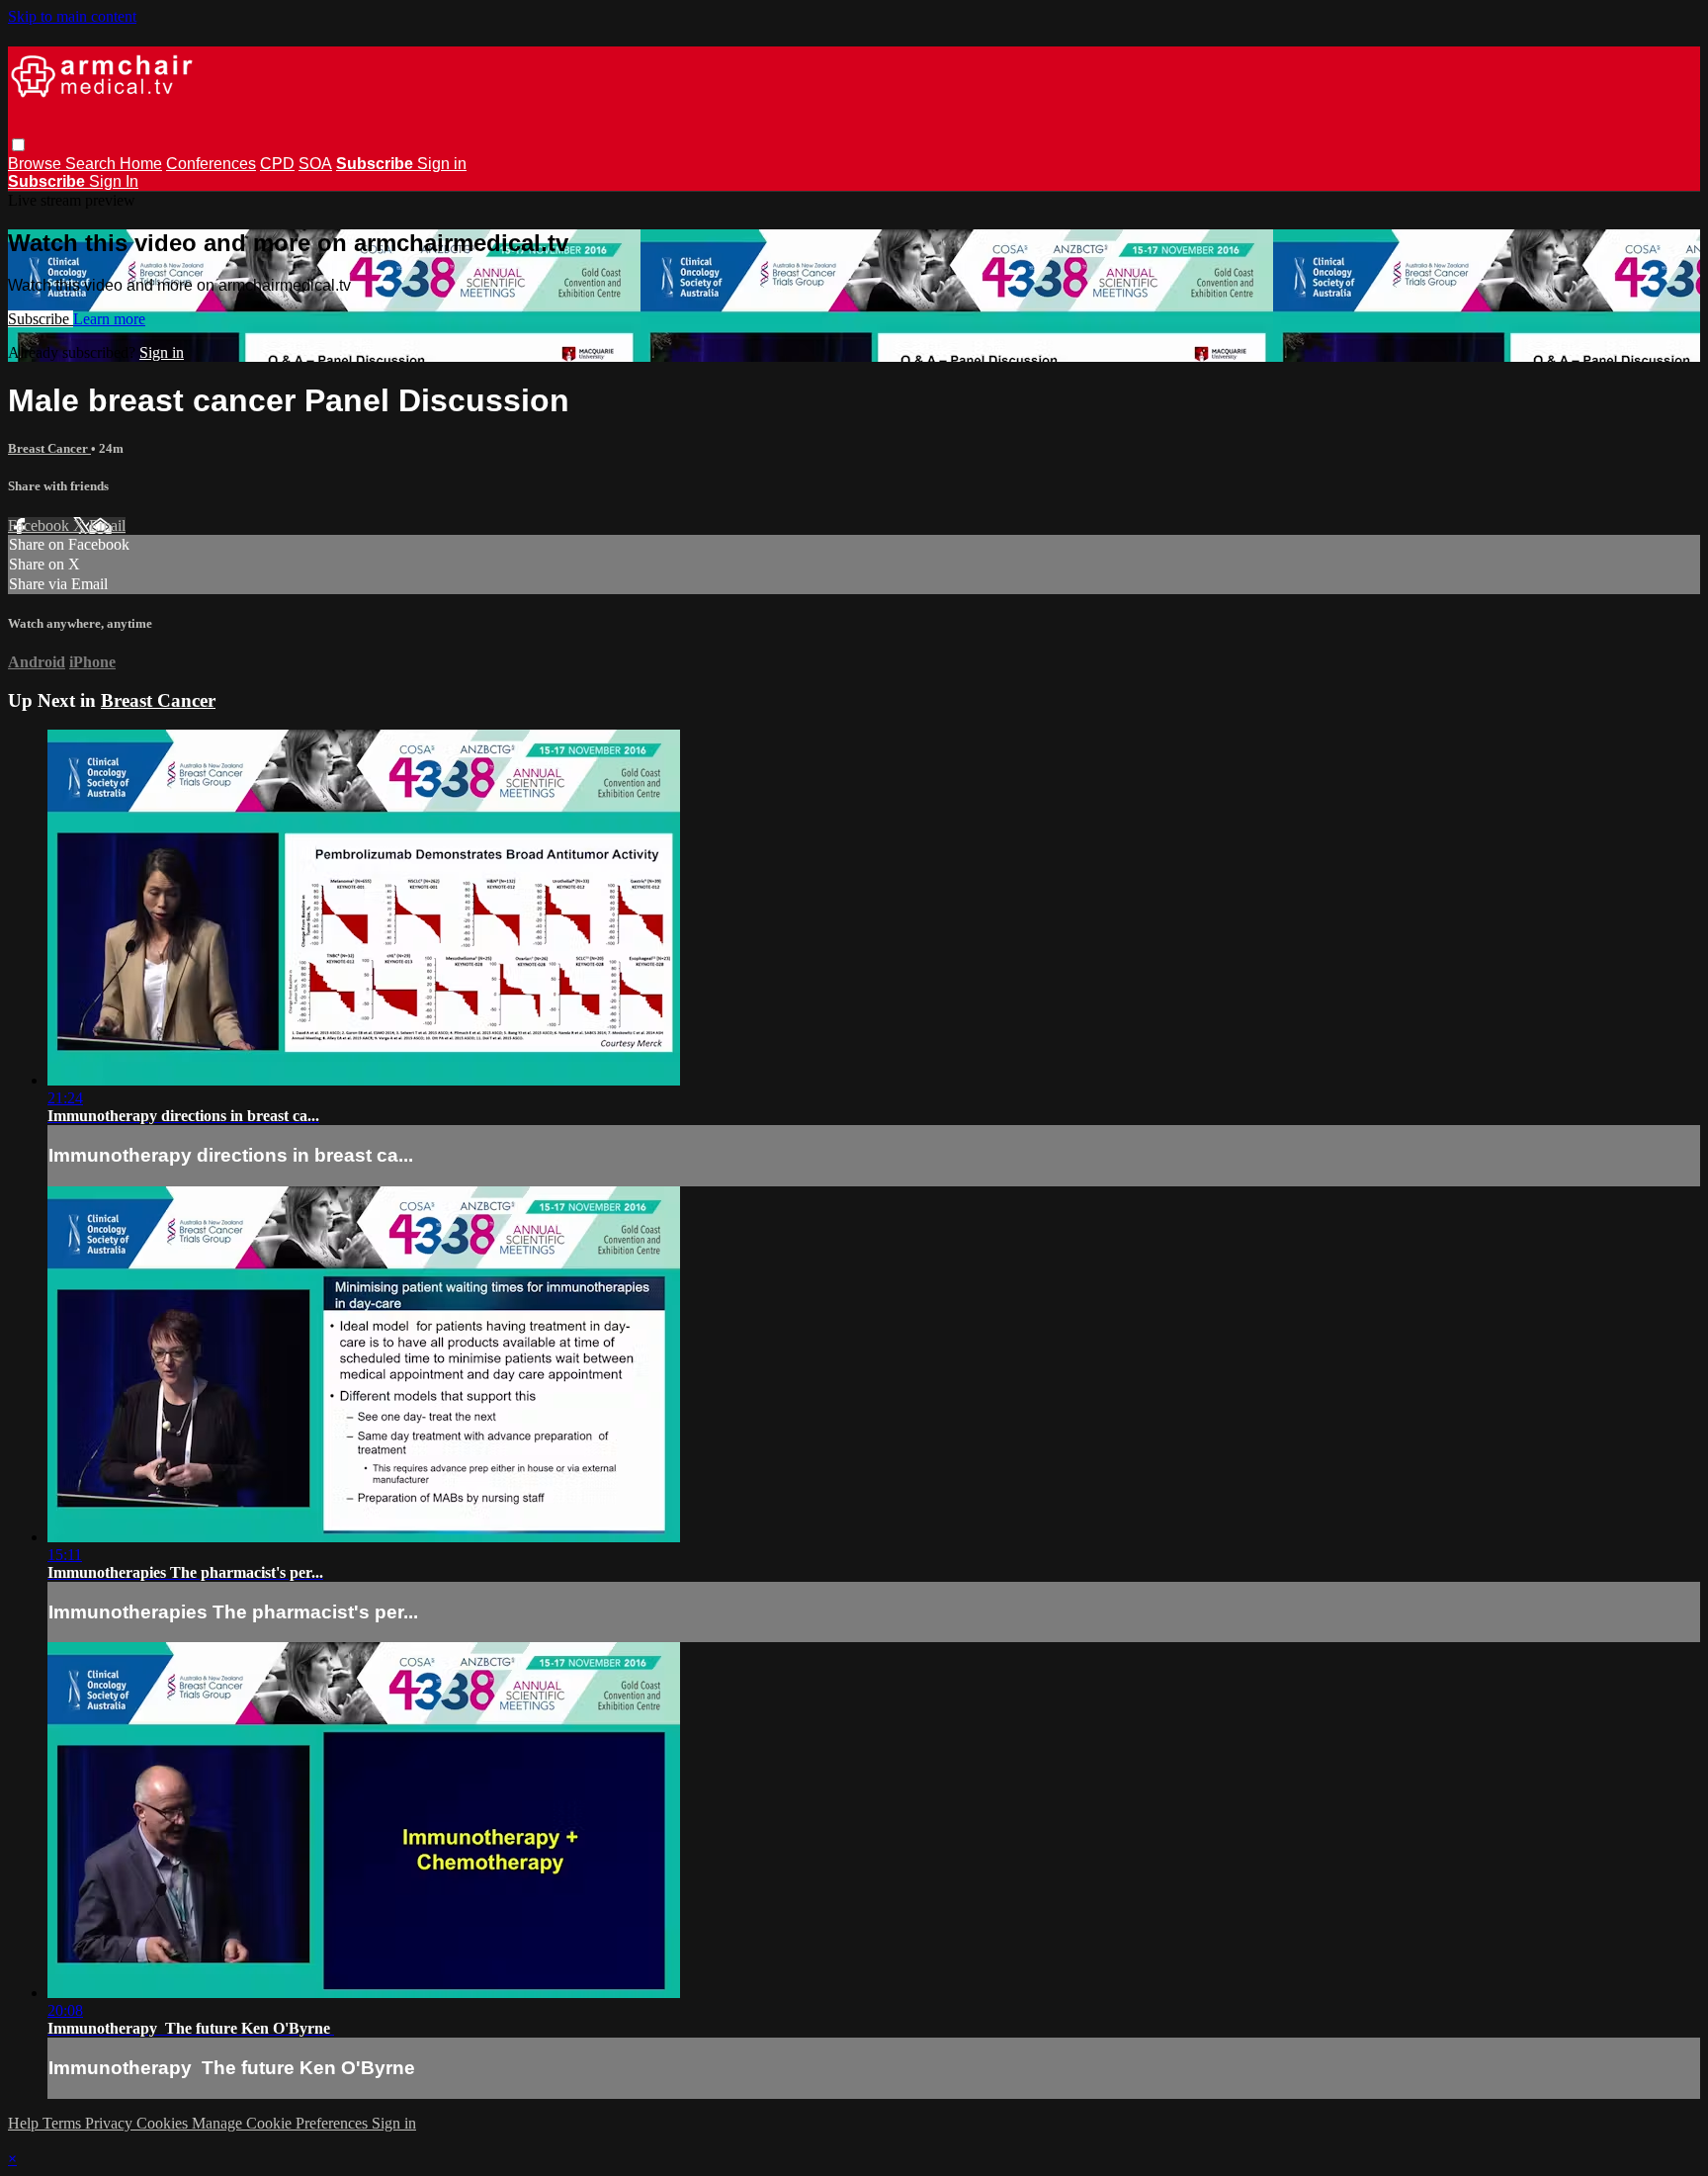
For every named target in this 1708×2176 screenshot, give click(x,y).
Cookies (164, 2123)
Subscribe (41, 319)
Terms (64, 2123)
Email (107, 525)
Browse (37, 164)
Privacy (111, 2123)
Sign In (114, 181)
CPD (277, 164)
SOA (315, 164)
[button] (18, 145)
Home (141, 164)
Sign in (442, 164)
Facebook (41, 525)
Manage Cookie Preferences (282, 2123)
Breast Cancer (49, 448)
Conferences (211, 164)
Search (92, 164)
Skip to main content (72, 16)
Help (25, 2123)
